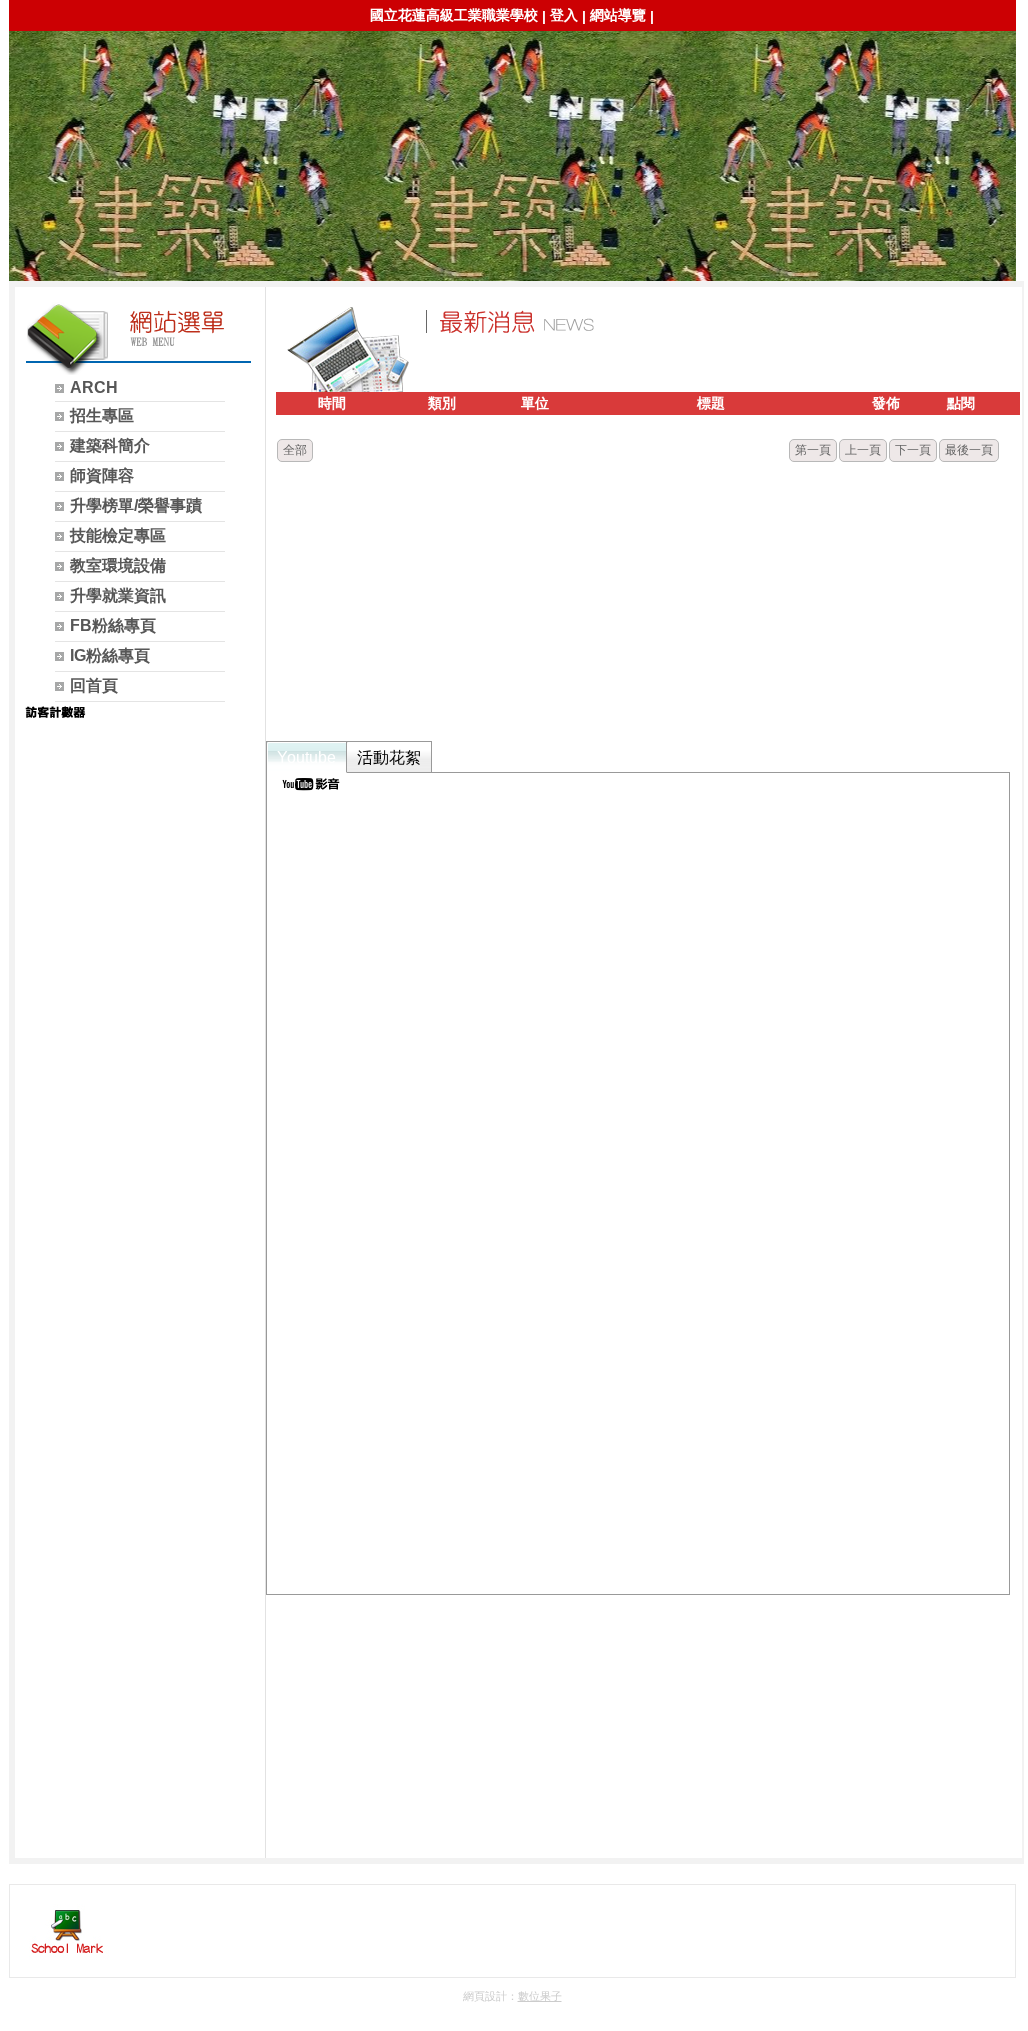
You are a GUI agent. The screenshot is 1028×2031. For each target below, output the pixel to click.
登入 (564, 15)
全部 (295, 450)
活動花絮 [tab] (389, 757)
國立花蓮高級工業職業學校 (454, 15)
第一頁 (813, 450)
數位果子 (540, 1996)
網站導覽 (618, 15)
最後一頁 (969, 450)
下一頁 (913, 450)
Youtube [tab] (306, 757)
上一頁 (863, 450)
